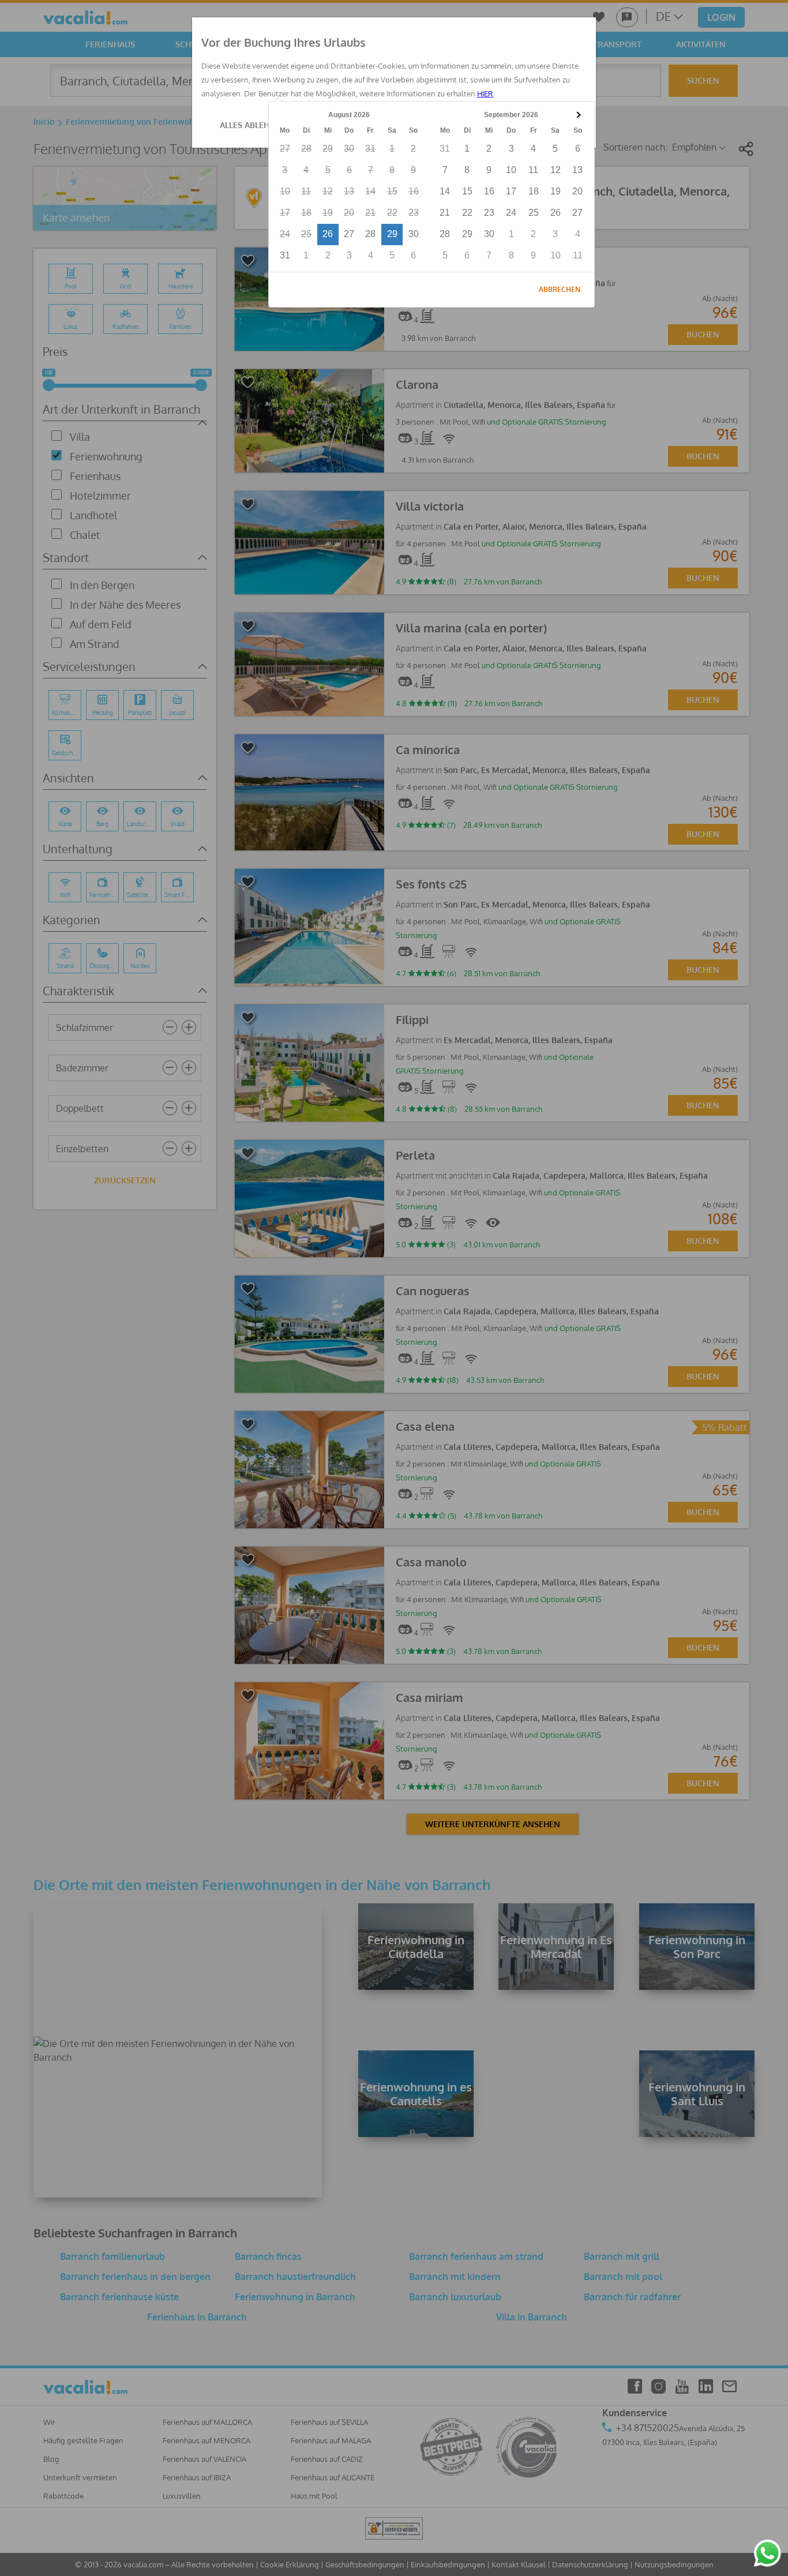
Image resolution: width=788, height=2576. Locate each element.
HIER (485, 93)
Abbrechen (560, 289)
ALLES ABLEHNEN (253, 125)
